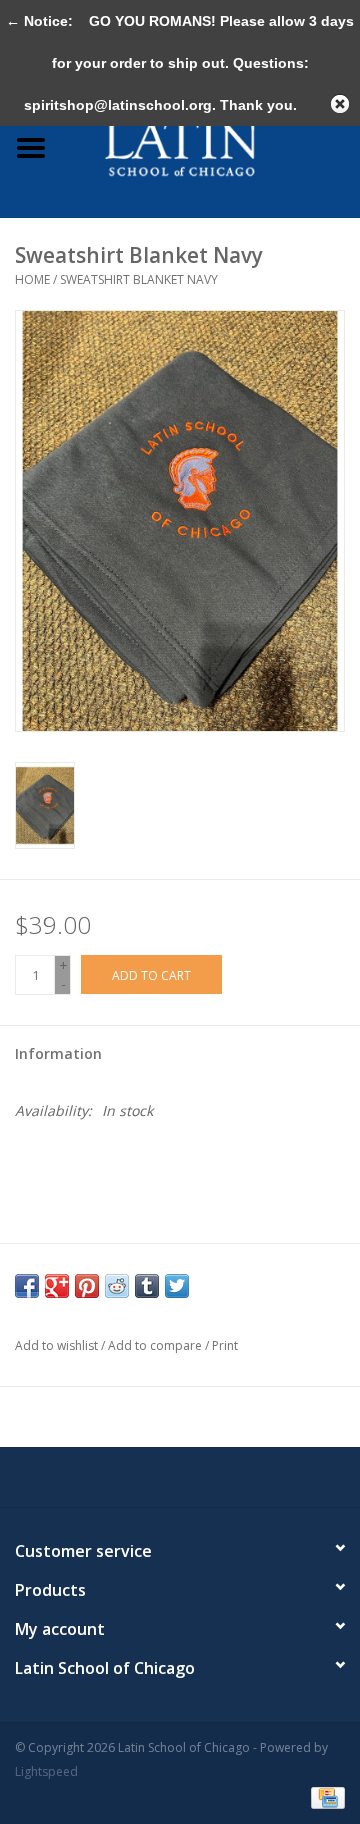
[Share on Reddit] (117, 1286)
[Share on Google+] (57, 1286)
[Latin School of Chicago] (210, 146)
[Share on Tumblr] (147, 1286)
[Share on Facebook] (27, 1286)
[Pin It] (87, 1286)
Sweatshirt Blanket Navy (139, 279)
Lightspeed (46, 1771)
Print (225, 1345)
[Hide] (340, 104)
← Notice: (39, 21)
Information (58, 1053)
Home (32, 279)
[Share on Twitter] (177, 1286)
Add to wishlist (56, 1345)
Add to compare (156, 1345)
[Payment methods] (324, 1796)
